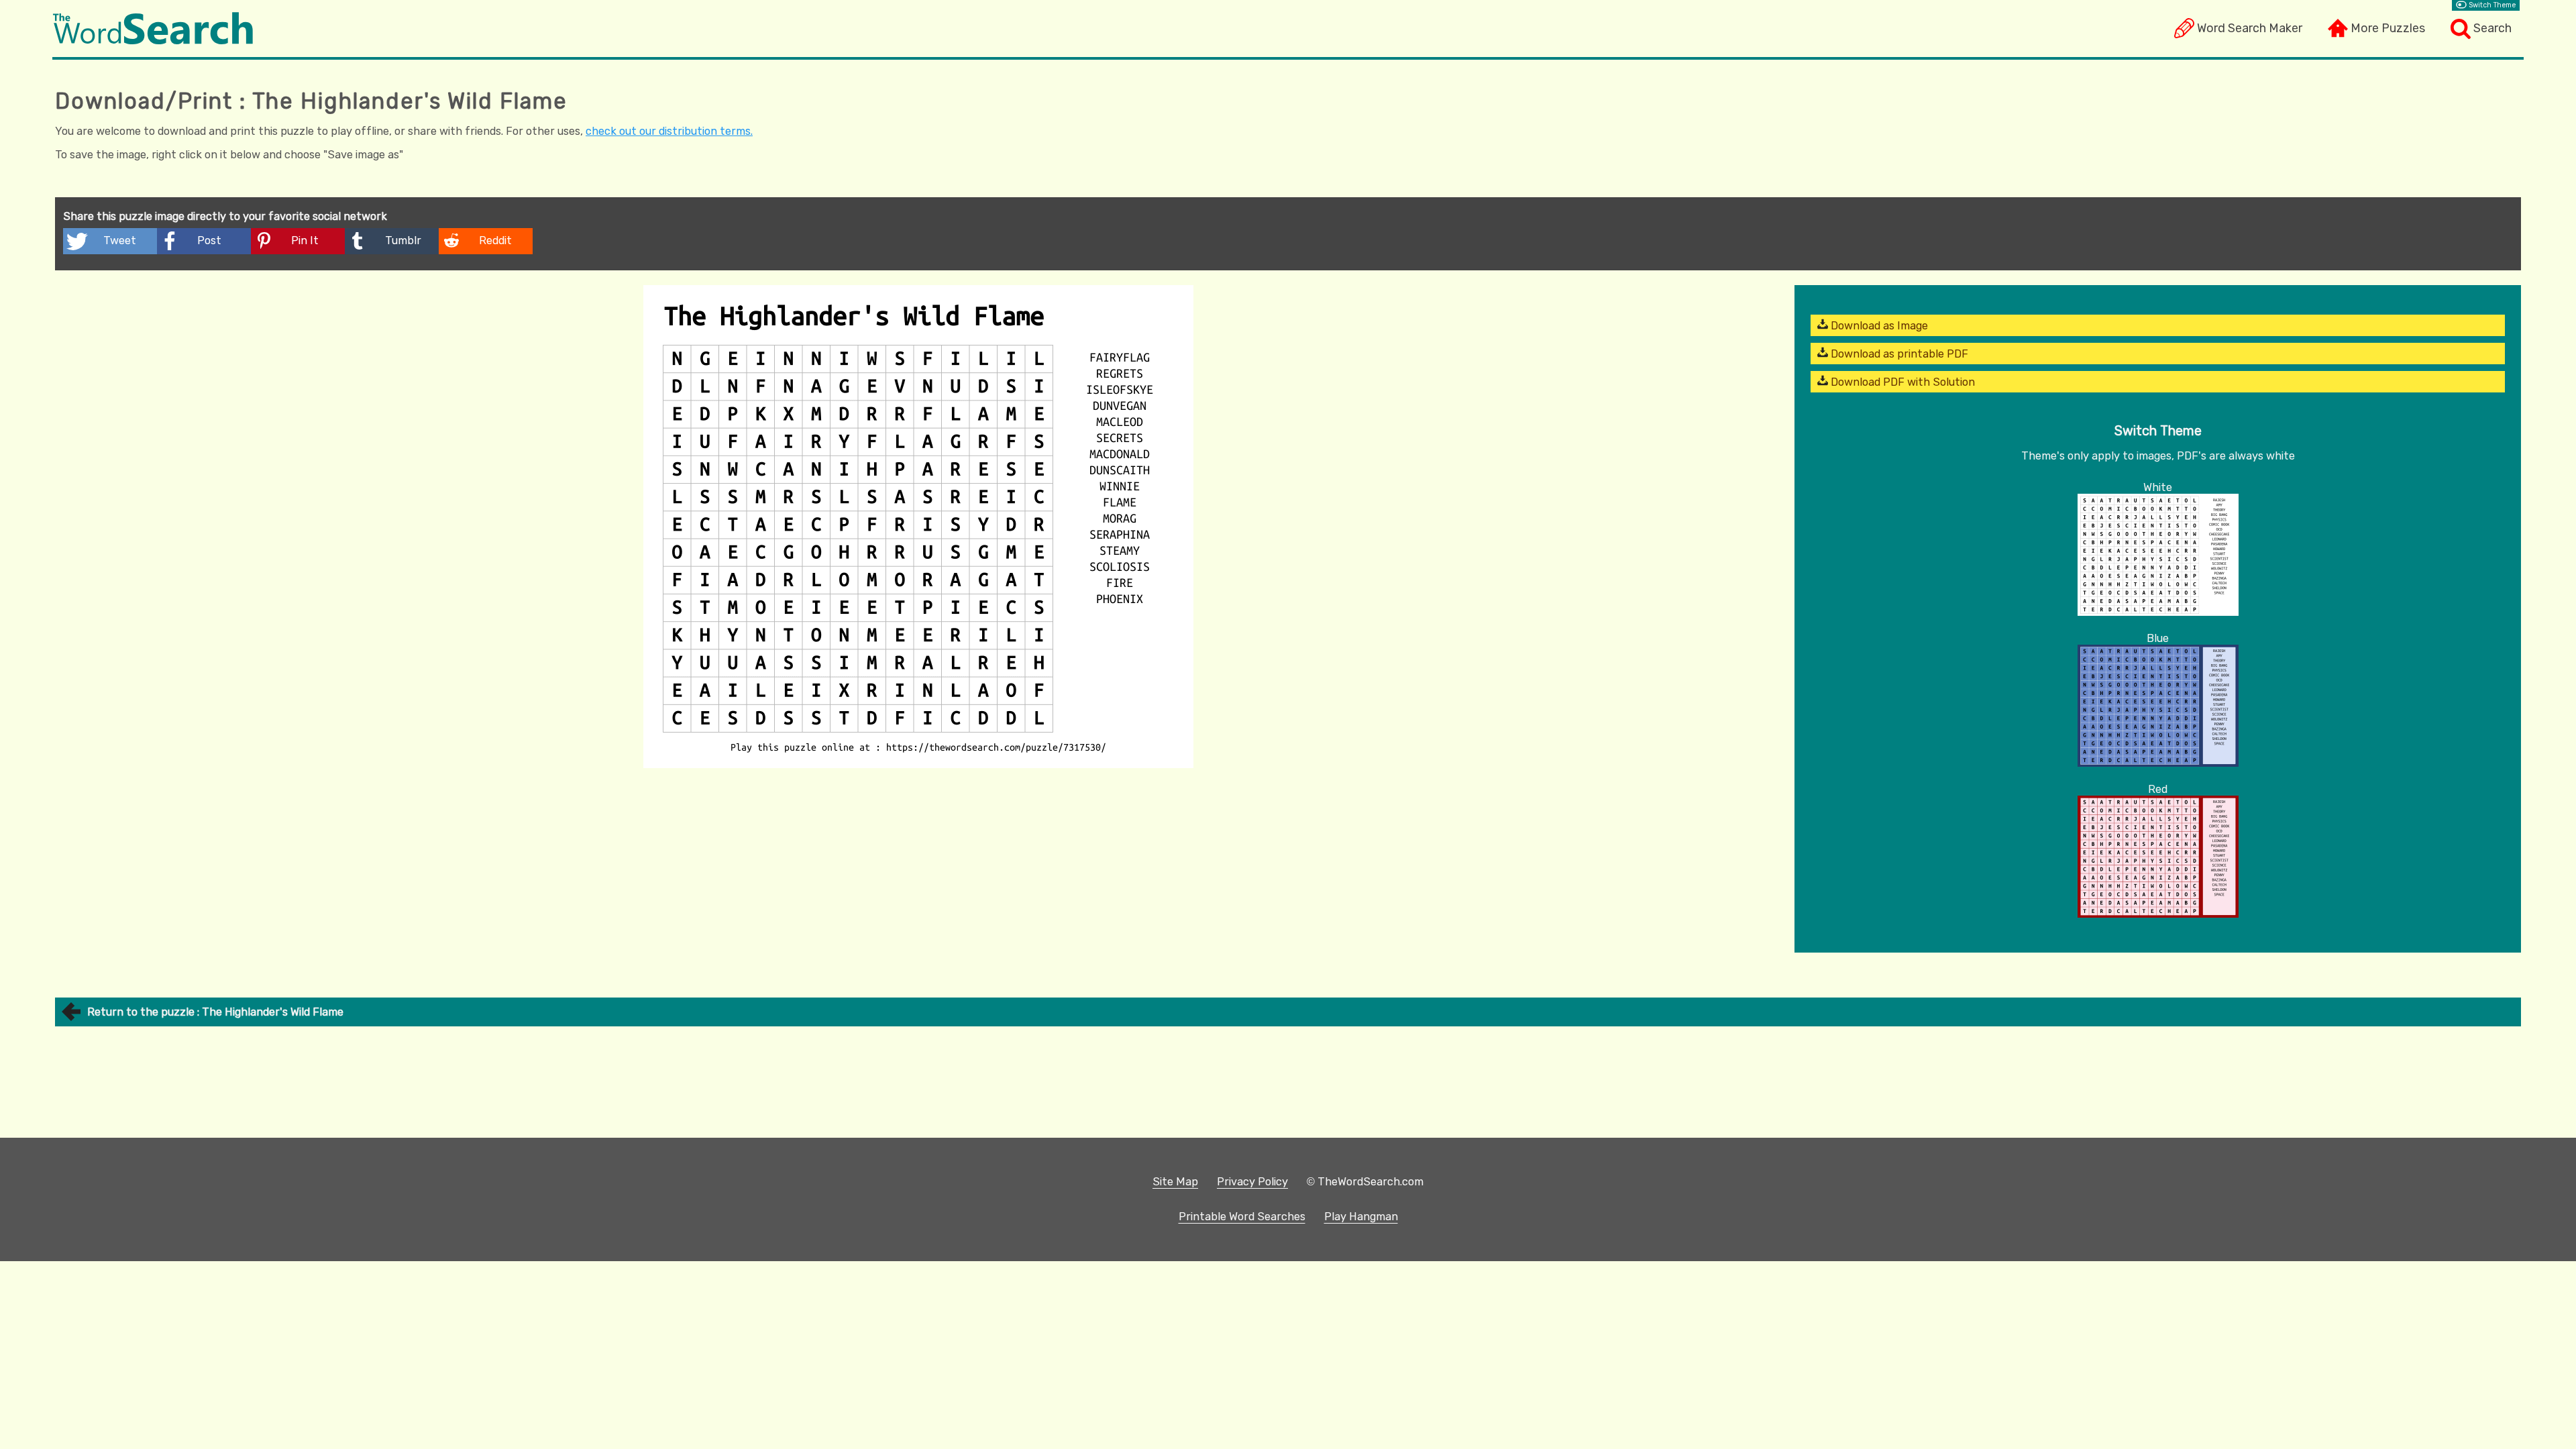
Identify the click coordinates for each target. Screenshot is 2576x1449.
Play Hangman (1361, 1217)
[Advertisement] (918, 873)
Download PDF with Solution (1901, 382)
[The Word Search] (153, 41)
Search (2492, 28)
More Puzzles (2388, 28)
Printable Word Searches (1242, 1217)
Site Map (1175, 1182)
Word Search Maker (2250, 28)
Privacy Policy (1252, 1182)
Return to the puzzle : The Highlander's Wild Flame (215, 1012)
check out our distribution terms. (669, 131)
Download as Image (1878, 326)
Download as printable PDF (1898, 354)
